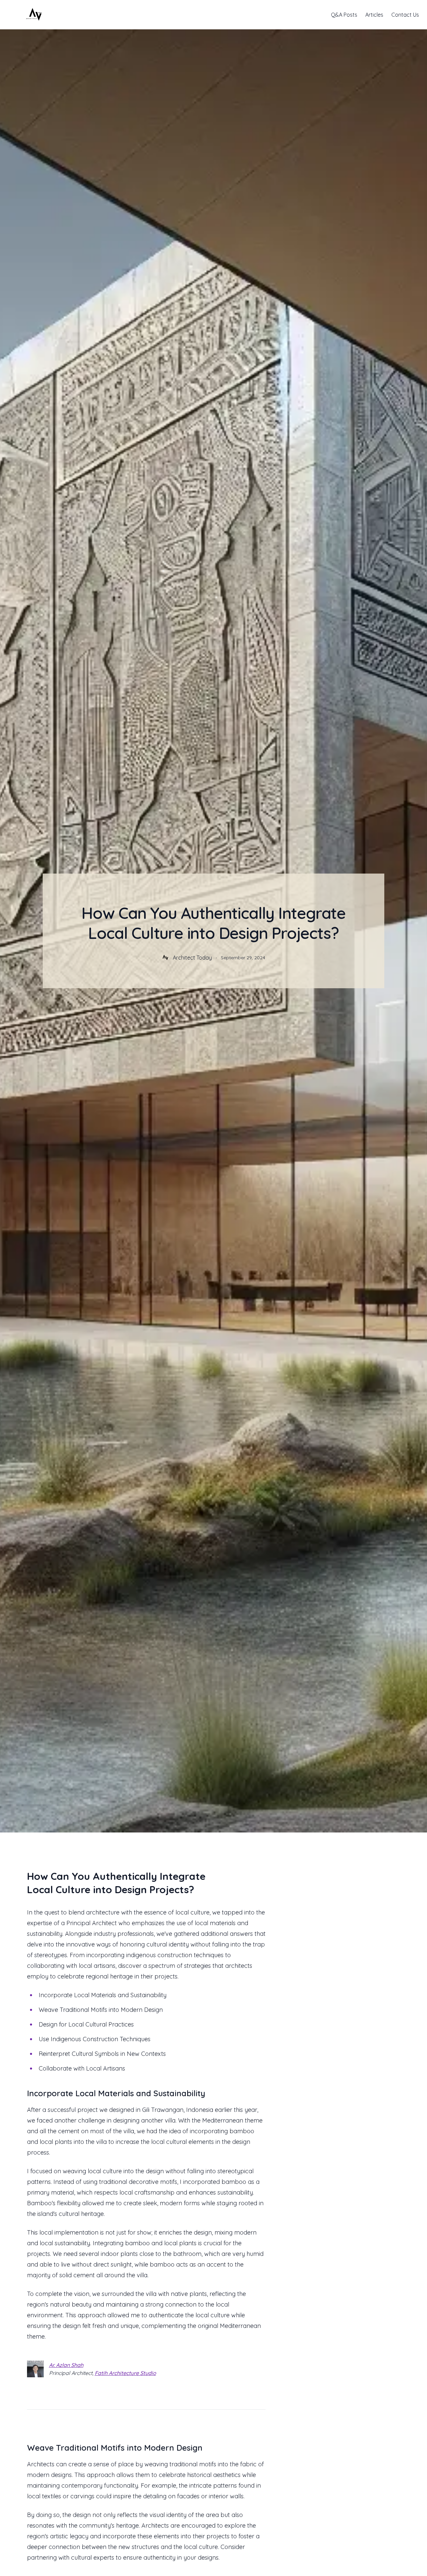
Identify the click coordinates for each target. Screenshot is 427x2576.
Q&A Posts (344, 15)
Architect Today (192, 958)
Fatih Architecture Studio (125, 2373)
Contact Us (405, 15)
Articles (374, 15)
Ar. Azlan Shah (66, 2365)
